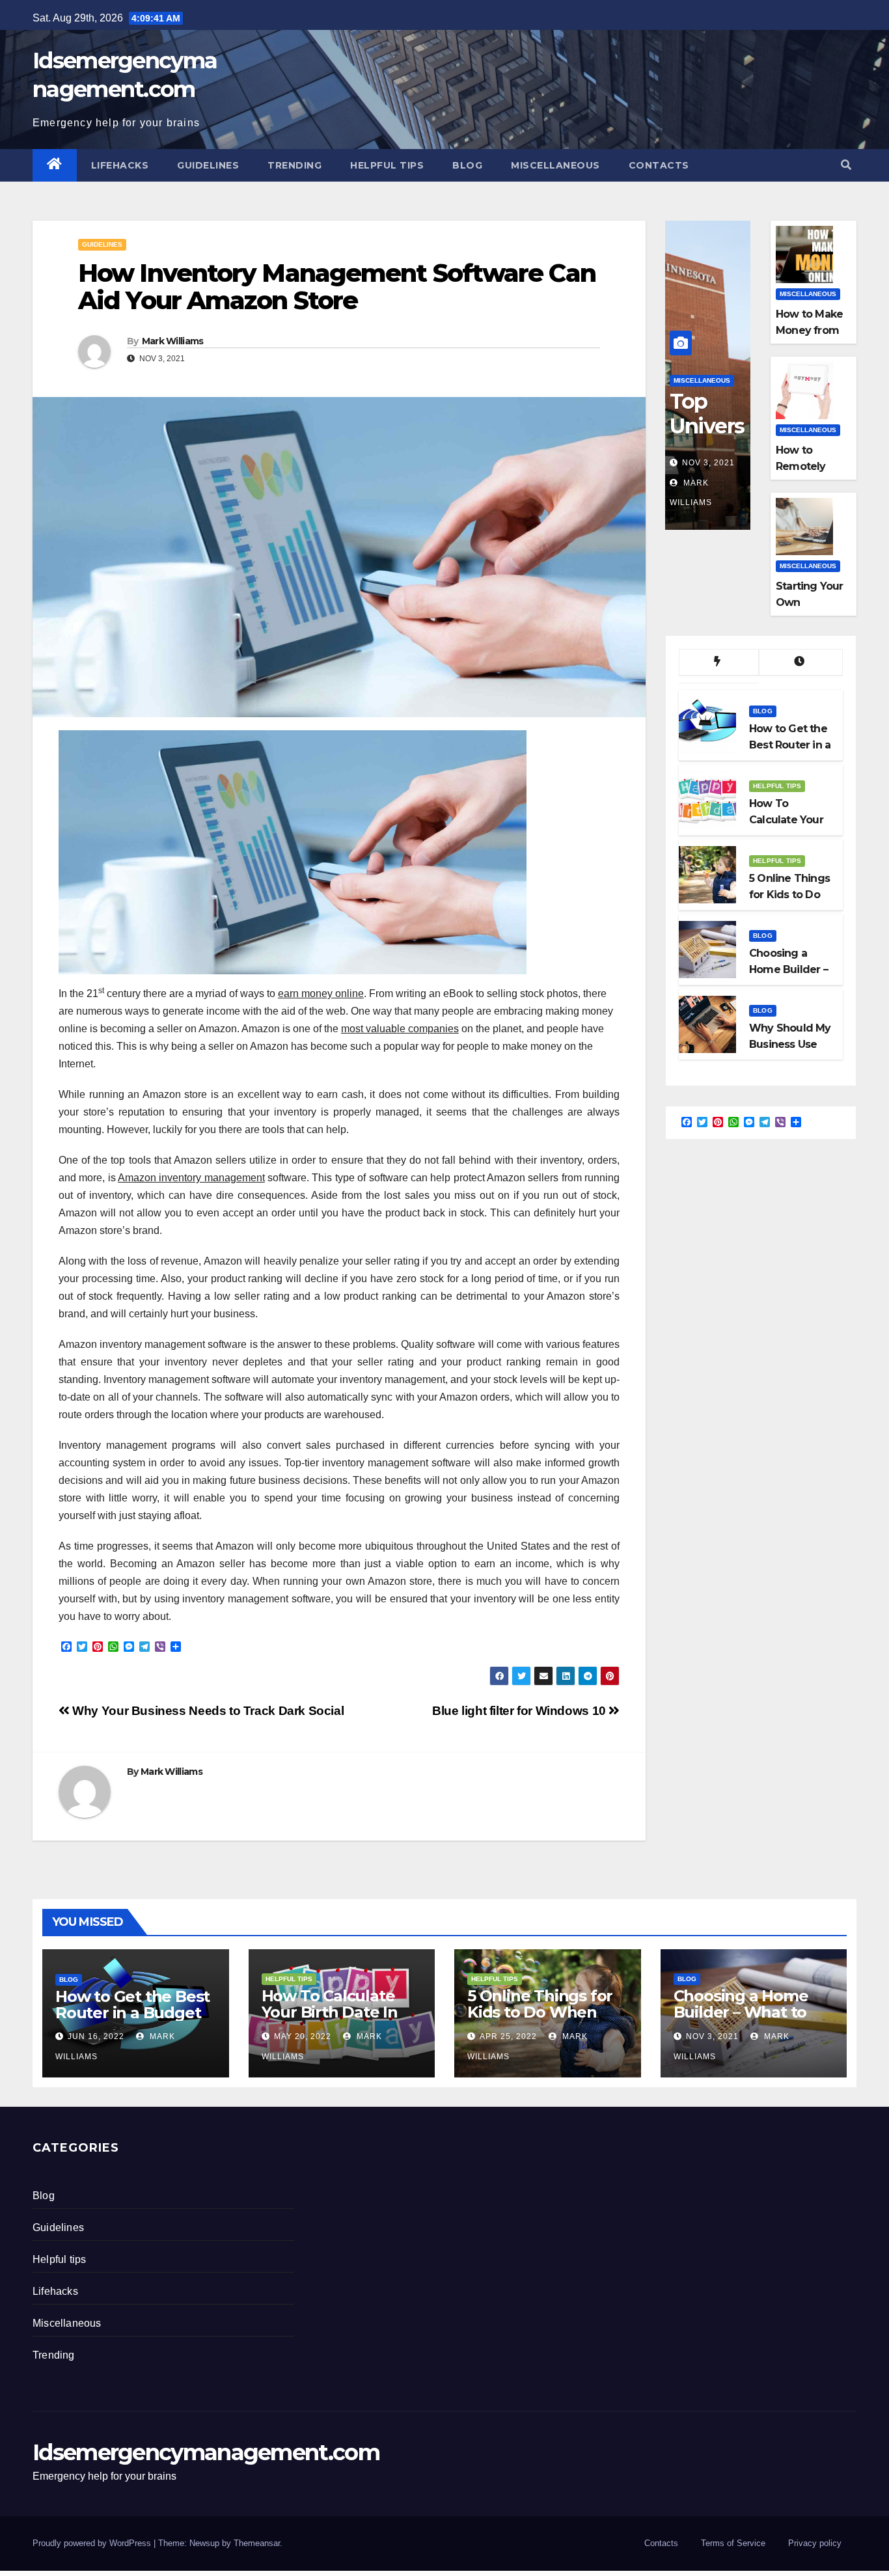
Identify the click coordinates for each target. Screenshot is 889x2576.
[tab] (719, 663)
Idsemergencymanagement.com (206, 2452)
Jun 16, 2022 (96, 2036)
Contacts (659, 165)
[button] (846, 165)
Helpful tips (387, 165)
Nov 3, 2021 (708, 463)
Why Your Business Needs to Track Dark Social (207, 1711)
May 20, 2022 (303, 2036)
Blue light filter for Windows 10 (520, 1711)
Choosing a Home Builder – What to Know (741, 2012)
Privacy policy (815, 2543)
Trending (294, 165)
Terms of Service (733, 2543)
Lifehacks (120, 165)
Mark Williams (173, 341)
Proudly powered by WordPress (93, 2543)
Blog (467, 165)
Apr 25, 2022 (508, 2036)
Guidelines (208, 165)
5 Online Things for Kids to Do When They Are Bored (540, 2012)
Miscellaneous (555, 165)
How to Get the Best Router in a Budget (132, 2005)
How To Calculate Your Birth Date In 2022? (330, 2012)
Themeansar (257, 2543)
